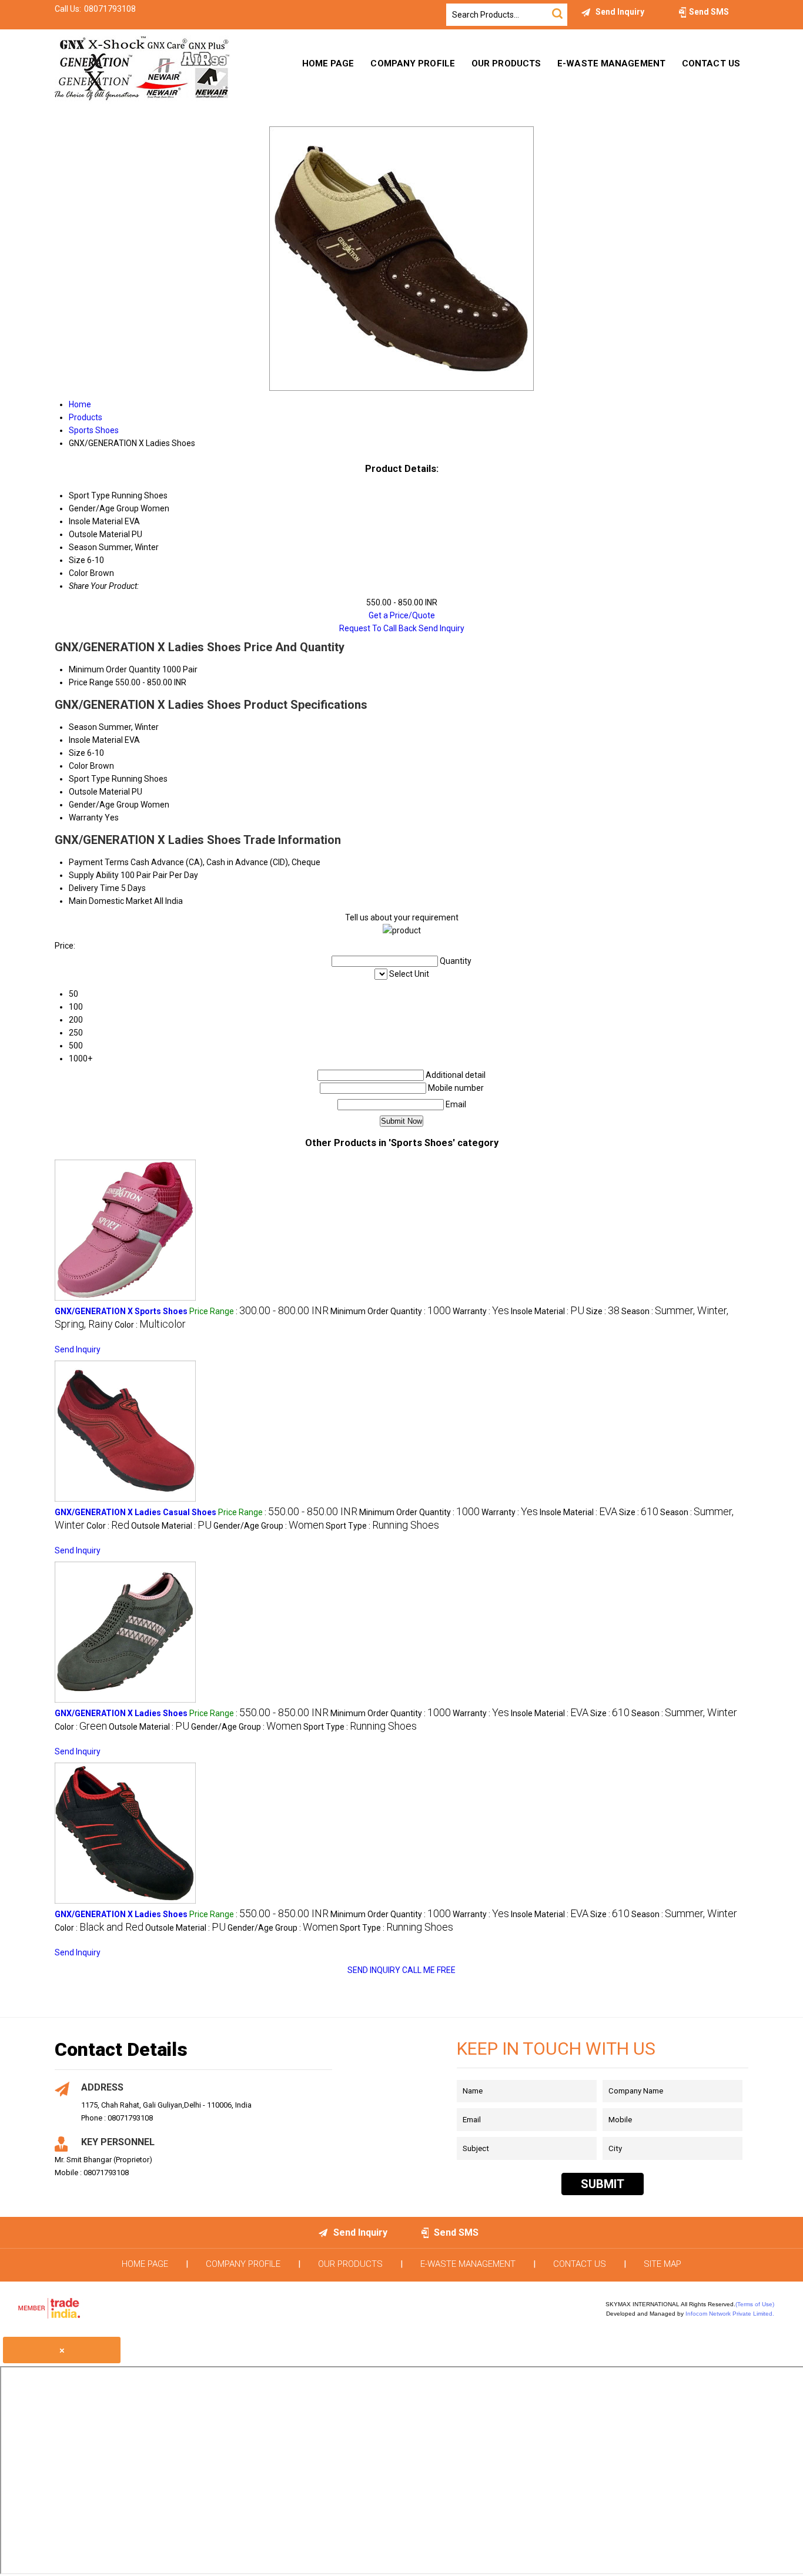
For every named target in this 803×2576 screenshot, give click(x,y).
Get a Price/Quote (402, 615)
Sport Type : (382, 1526)
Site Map (663, 2264)
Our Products (506, 63)
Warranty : (481, 1311)
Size (77, 753)
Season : (684, 1713)
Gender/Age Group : (269, 1526)
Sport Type (89, 779)
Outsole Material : (171, 1526)
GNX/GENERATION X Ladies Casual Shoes (135, 1512)
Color (78, 766)
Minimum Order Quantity (115, 669)
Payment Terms (99, 862)
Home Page (328, 63)
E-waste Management (611, 63)
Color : (150, 1325)
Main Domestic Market (111, 901)
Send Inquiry (441, 628)
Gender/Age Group (104, 805)
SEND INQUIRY (374, 1970)
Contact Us (711, 63)
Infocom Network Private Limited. (730, 2314)
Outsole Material (99, 792)
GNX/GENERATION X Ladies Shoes (121, 1713)
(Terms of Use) (755, 2304)
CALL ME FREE (429, 1970)
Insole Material (96, 740)
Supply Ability (94, 875)
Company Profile (413, 63)
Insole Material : (548, 1311)
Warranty (86, 818)
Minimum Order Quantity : (391, 1311)
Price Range (91, 682)
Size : (603, 1311)
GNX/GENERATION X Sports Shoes (121, 1311)
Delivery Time (94, 888)
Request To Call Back (378, 628)
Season (83, 727)
